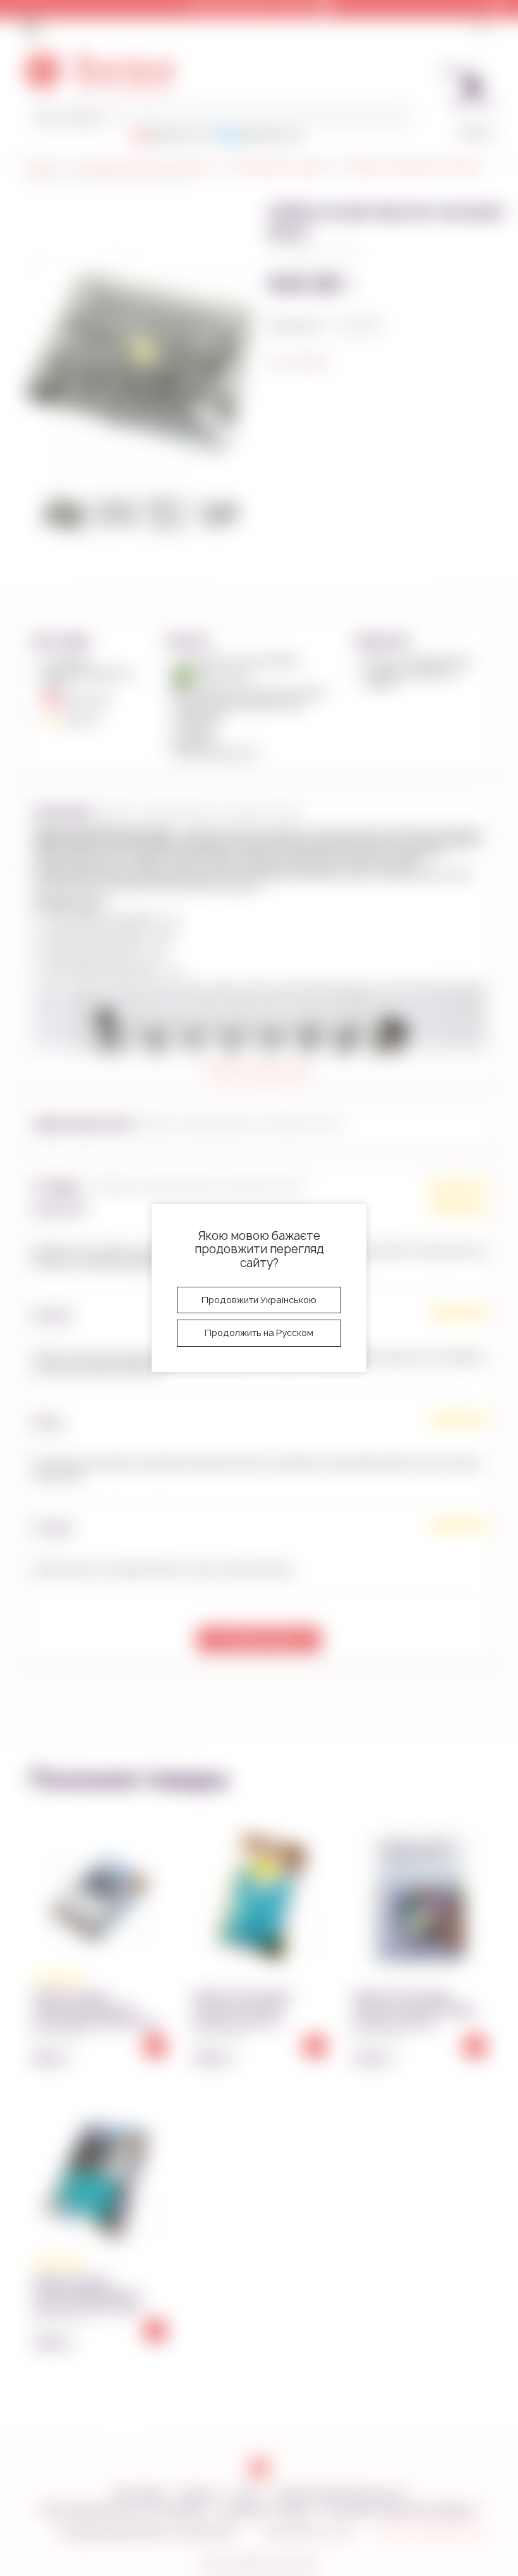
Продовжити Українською (259, 1300)
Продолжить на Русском (259, 1333)
